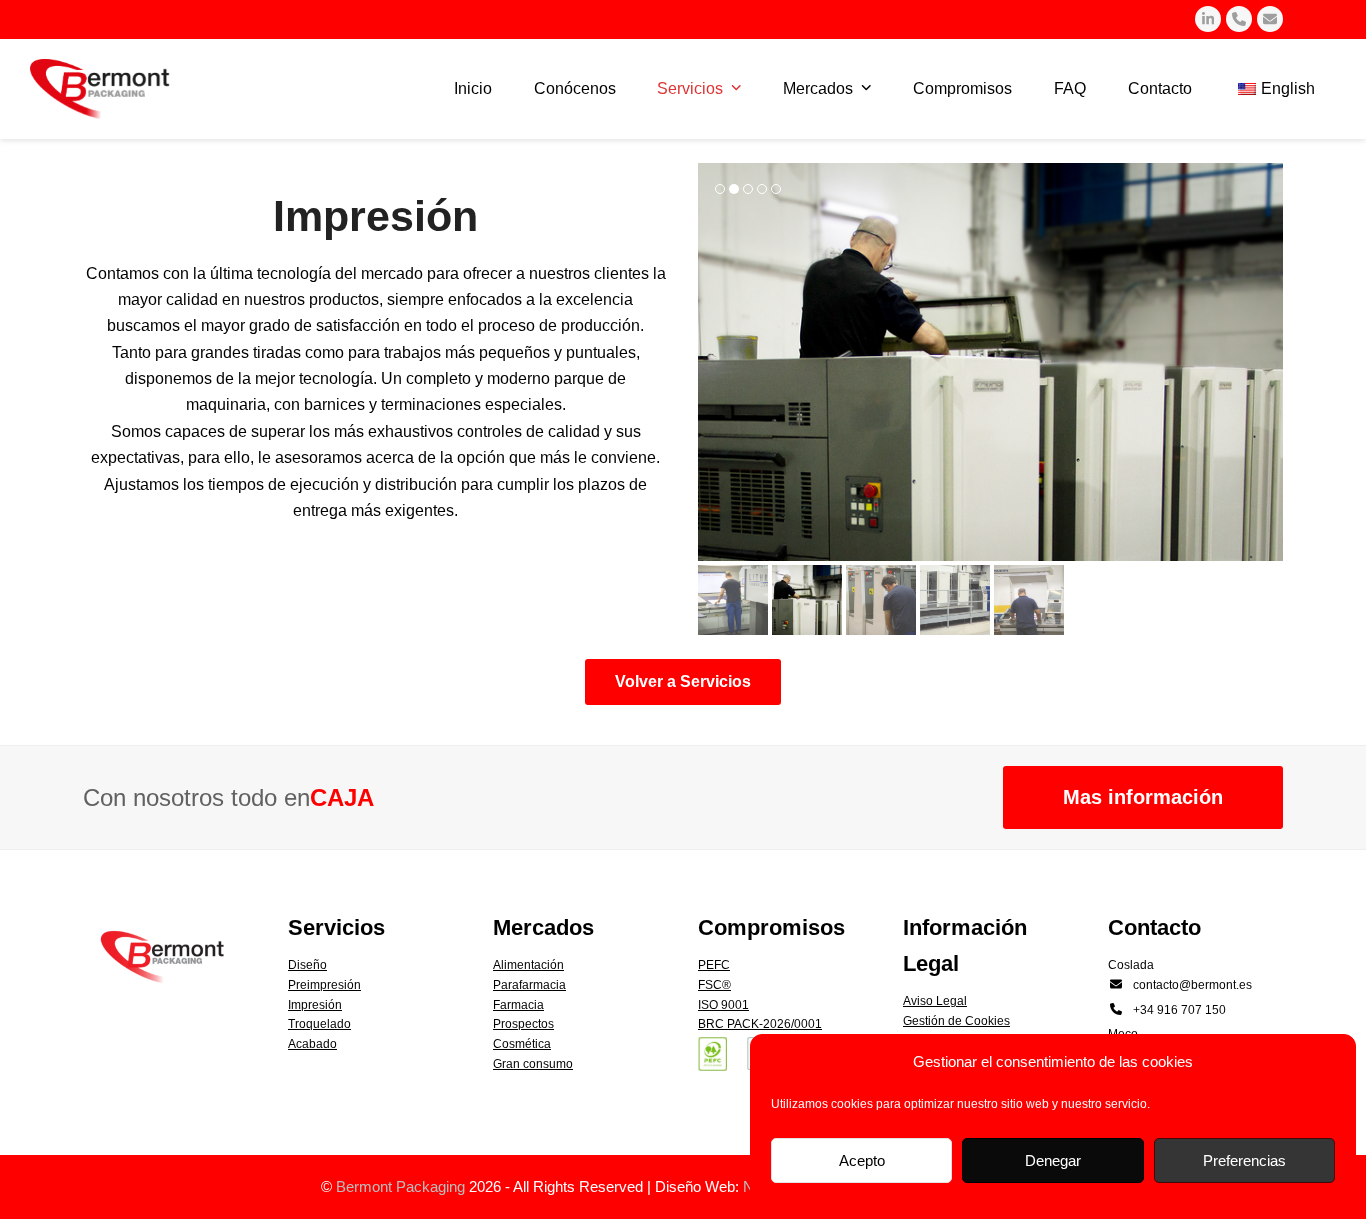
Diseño (307, 965)
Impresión (315, 1005)
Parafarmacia (529, 985)
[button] (715, 362)
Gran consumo (533, 1064)
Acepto (862, 1160)
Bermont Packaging (400, 1187)
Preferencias (1244, 1160)
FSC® (714, 985)
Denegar (1053, 1160)
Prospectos (523, 1024)
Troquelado (319, 1024)
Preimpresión (324, 985)
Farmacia (518, 1005)
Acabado (312, 1044)
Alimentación (528, 965)
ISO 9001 (723, 1005)
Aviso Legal (935, 1001)
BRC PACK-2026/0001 (760, 1024)
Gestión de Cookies (956, 1021)
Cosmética (522, 1044)
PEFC (714, 965)
